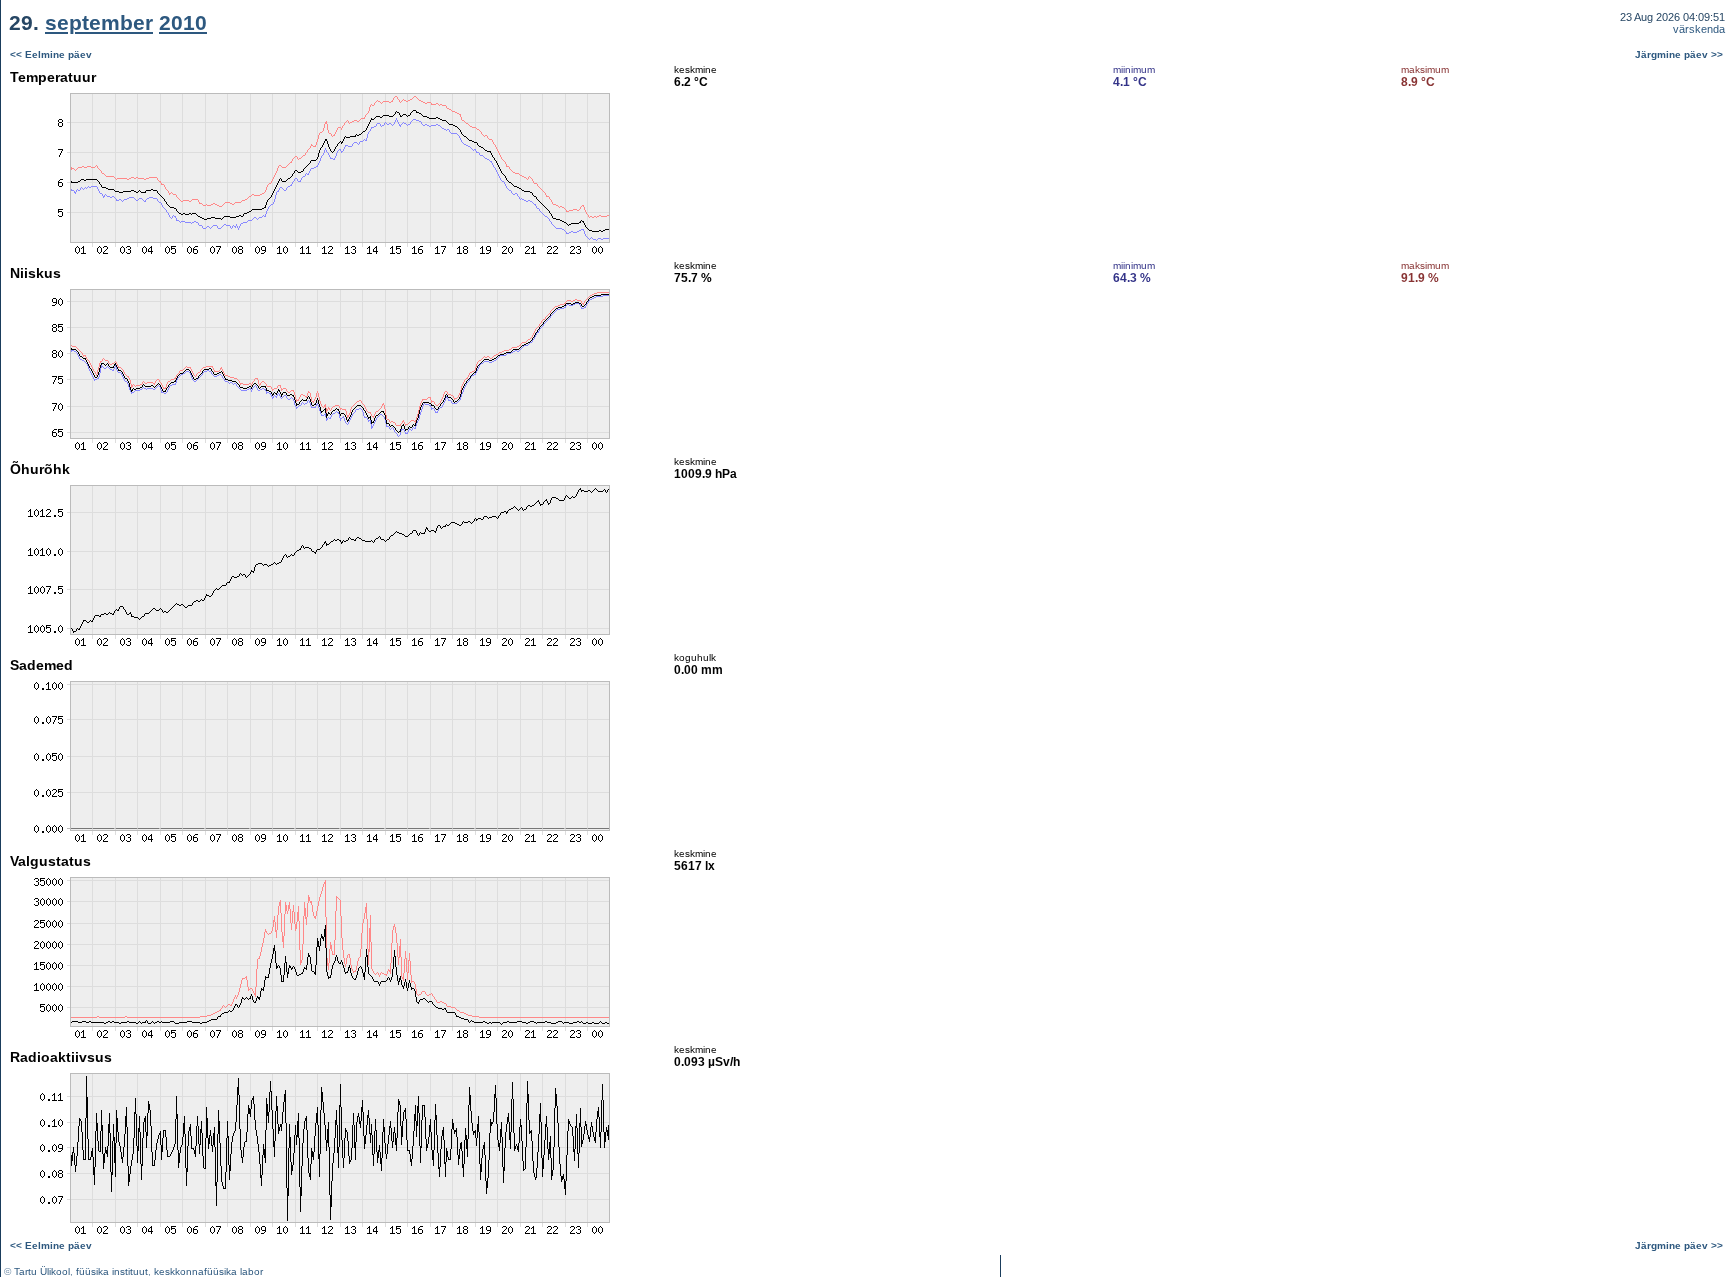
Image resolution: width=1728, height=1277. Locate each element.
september (99, 22)
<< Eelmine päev (51, 54)
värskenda (1699, 29)
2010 (183, 22)
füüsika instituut (112, 1271)
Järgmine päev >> (1679, 54)
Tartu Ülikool (42, 1271)
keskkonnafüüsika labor (208, 1271)
